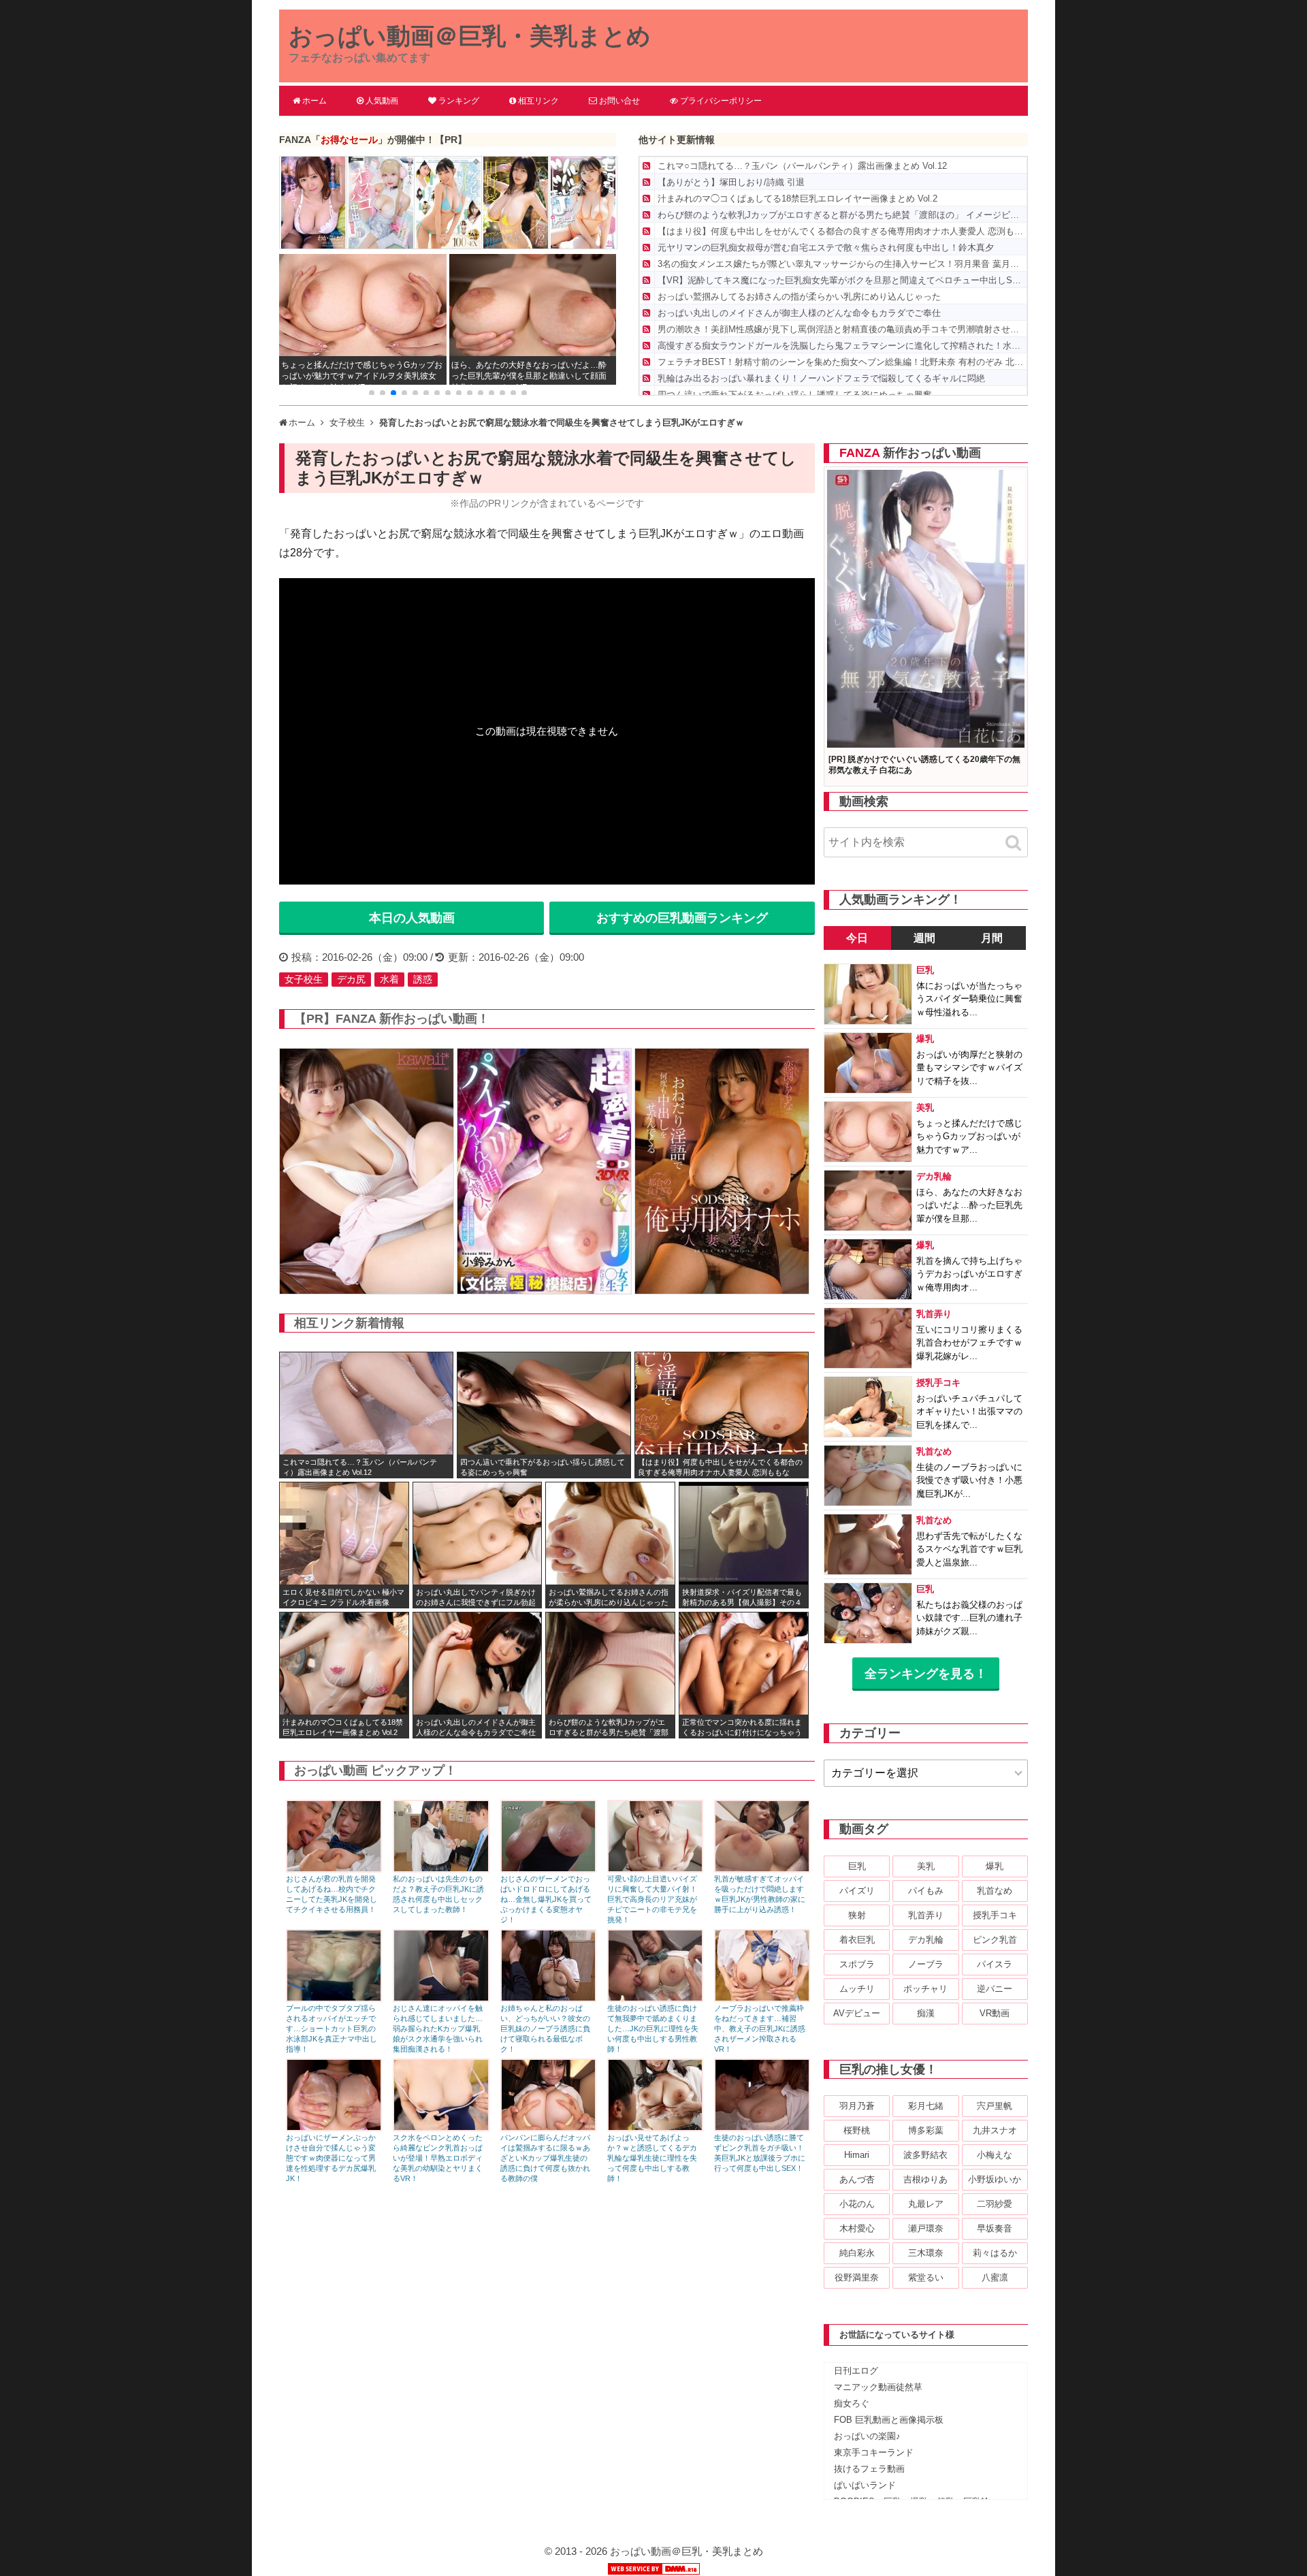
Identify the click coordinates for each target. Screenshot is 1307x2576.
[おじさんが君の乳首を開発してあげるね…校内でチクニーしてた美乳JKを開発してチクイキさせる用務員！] (334, 1869)
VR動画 (995, 2013)
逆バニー (995, 1989)
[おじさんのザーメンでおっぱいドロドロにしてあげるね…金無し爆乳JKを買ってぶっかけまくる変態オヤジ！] (548, 1869)
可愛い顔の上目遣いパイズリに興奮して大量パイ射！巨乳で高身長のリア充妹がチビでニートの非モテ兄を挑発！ (652, 1899)
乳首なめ (995, 1891)
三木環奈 (926, 2253)
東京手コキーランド (874, 2452)
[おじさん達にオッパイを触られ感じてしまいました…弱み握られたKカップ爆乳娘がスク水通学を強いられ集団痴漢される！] (441, 1998)
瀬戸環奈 (926, 2228)
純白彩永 (857, 2253)
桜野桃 (857, 2130)
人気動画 (382, 101)
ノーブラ (926, 1964)
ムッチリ (857, 1989)
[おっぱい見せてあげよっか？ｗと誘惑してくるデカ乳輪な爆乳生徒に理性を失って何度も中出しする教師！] (655, 2128)
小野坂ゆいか (995, 2179)
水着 (389, 979)
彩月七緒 (926, 2106)
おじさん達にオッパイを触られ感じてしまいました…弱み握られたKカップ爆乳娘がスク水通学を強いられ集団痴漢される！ (438, 2029)
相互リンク (538, 101)
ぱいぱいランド (865, 2485)
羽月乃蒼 (857, 2106)
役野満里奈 (857, 2277)
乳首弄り (926, 1915)
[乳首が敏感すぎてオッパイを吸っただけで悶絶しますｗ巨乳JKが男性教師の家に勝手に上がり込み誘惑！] (762, 1869)
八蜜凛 (995, 2277)
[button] (372, 393)
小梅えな (995, 2155)
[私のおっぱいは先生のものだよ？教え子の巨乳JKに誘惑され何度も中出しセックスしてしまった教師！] (441, 1869)
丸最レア (926, 2204)
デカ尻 (351, 979)
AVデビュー (857, 2013)
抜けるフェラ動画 (869, 2469)
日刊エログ (856, 2371)
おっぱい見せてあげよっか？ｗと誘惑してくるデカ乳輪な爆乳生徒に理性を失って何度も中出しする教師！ (652, 2158)
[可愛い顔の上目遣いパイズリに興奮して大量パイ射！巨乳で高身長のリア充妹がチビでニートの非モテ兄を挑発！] (655, 1869)
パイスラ (995, 1964)
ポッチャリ (925, 1989)
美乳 (926, 1866)
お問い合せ (619, 101)
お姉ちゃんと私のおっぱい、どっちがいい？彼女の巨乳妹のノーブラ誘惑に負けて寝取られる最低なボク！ (545, 2029)
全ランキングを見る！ (926, 1674)
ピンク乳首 (995, 1940)
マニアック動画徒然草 (878, 2387)
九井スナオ (995, 2130)
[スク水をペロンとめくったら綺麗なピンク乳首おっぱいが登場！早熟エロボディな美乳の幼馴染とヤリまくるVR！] (441, 2128)
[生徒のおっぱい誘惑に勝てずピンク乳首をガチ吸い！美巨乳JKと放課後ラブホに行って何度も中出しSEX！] (762, 2128)
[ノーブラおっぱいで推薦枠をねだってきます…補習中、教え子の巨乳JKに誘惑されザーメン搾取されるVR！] (762, 1998)
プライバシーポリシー (721, 101)
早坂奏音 (995, 2228)
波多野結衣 (925, 2155)
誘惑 (423, 979)
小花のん (857, 2204)
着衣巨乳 (857, 1940)
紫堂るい (926, 2277)
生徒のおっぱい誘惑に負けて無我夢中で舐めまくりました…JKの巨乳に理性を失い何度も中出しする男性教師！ (653, 2029)
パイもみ (926, 1891)
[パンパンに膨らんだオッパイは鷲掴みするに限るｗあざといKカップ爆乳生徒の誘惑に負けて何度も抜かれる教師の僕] (548, 2128)
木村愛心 (857, 2228)
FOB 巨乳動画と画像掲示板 (889, 2420)
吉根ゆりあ (925, 2179)
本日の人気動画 (412, 918)
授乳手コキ (995, 1915)
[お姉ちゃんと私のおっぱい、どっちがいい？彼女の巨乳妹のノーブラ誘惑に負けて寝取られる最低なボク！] (548, 1998)
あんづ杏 (857, 2179)
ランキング (459, 101)
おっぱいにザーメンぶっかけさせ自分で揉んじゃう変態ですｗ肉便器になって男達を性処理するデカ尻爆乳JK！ (331, 2158)
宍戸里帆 (995, 2106)
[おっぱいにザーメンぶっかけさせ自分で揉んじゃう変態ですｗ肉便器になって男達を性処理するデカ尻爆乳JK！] (334, 2128)
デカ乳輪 (926, 1940)
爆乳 (995, 1866)
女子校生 (304, 979)
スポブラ (857, 1964)
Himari (857, 2155)
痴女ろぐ (852, 2403)
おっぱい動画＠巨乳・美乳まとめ (470, 36)
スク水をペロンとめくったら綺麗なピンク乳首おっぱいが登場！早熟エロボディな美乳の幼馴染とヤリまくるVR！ (438, 2158)
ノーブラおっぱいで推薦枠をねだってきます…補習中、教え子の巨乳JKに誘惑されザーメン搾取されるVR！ (760, 2029)
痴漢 (926, 2013)
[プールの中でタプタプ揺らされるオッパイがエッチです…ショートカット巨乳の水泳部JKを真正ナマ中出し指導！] (334, 1998)
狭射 (857, 1915)
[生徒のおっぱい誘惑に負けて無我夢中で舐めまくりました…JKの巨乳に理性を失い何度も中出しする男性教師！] (655, 1998)
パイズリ (857, 1891)
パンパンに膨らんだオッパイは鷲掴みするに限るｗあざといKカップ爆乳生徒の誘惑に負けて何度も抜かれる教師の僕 (545, 2158)
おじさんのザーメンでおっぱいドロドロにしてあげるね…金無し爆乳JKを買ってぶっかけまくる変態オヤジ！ (546, 1899)
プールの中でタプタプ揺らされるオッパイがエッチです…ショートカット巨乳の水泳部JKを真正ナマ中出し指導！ (332, 2029)
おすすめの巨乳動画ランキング (682, 918)
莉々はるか (995, 2253)
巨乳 (857, 1866)
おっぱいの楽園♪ (867, 2436)
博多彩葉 (926, 2130)
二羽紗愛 (995, 2204)
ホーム (314, 101)
